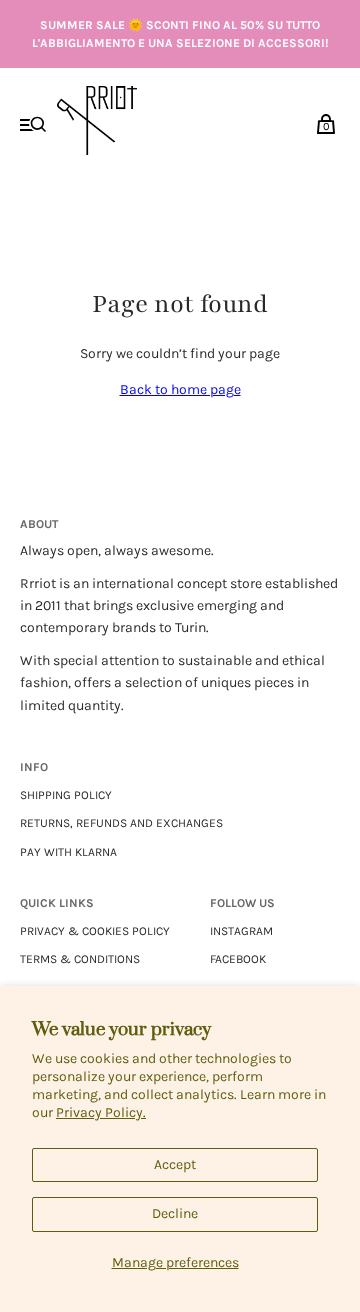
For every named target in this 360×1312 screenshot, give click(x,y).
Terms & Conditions (80, 959)
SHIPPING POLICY (66, 795)
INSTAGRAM (241, 931)
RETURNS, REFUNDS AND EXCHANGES (121, 823)
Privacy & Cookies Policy (95, 931)
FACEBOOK (238, 959)
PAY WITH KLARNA (68, 852)
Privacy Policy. (101, 1112)
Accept (175, 1164)
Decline (175, 1213)
